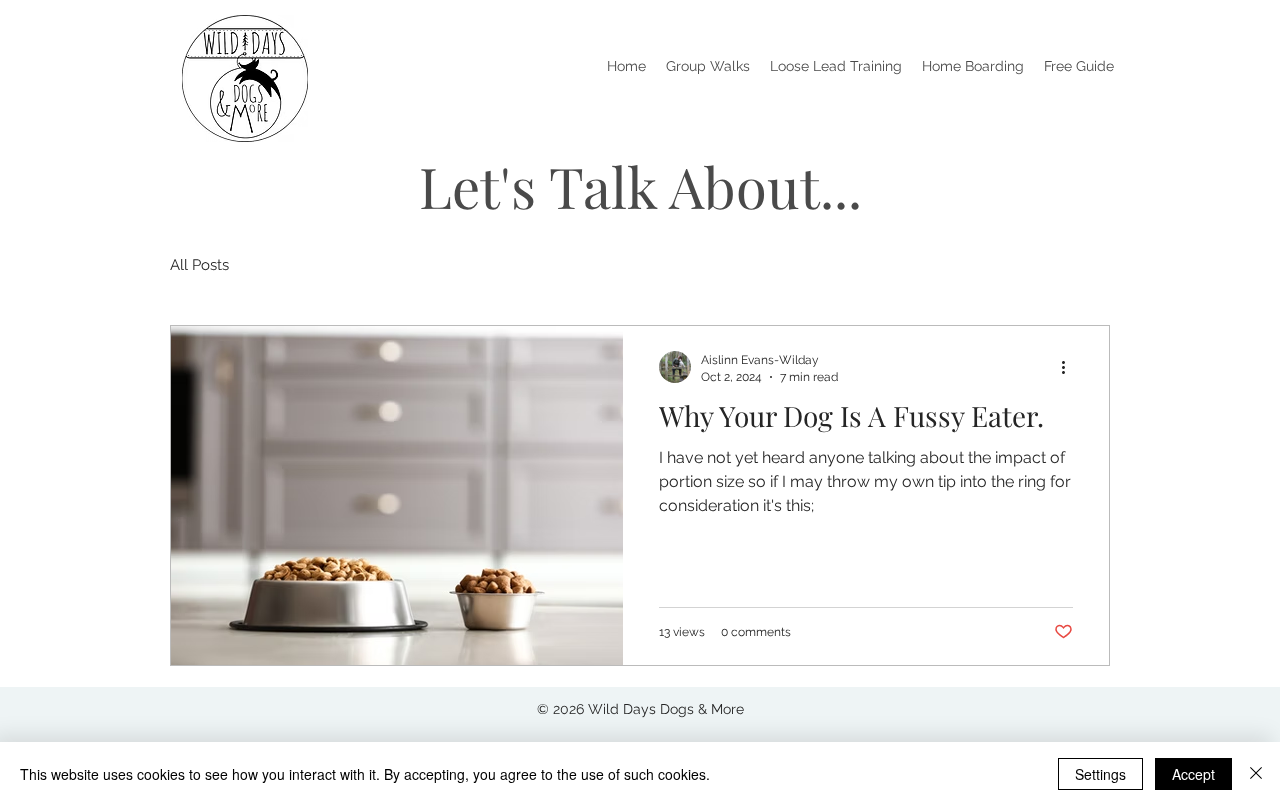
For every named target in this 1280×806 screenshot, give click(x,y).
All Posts (199, 265)
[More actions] (1070, 367)
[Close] (1256, 774)
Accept (1193, 774)
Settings (1100, 774)
